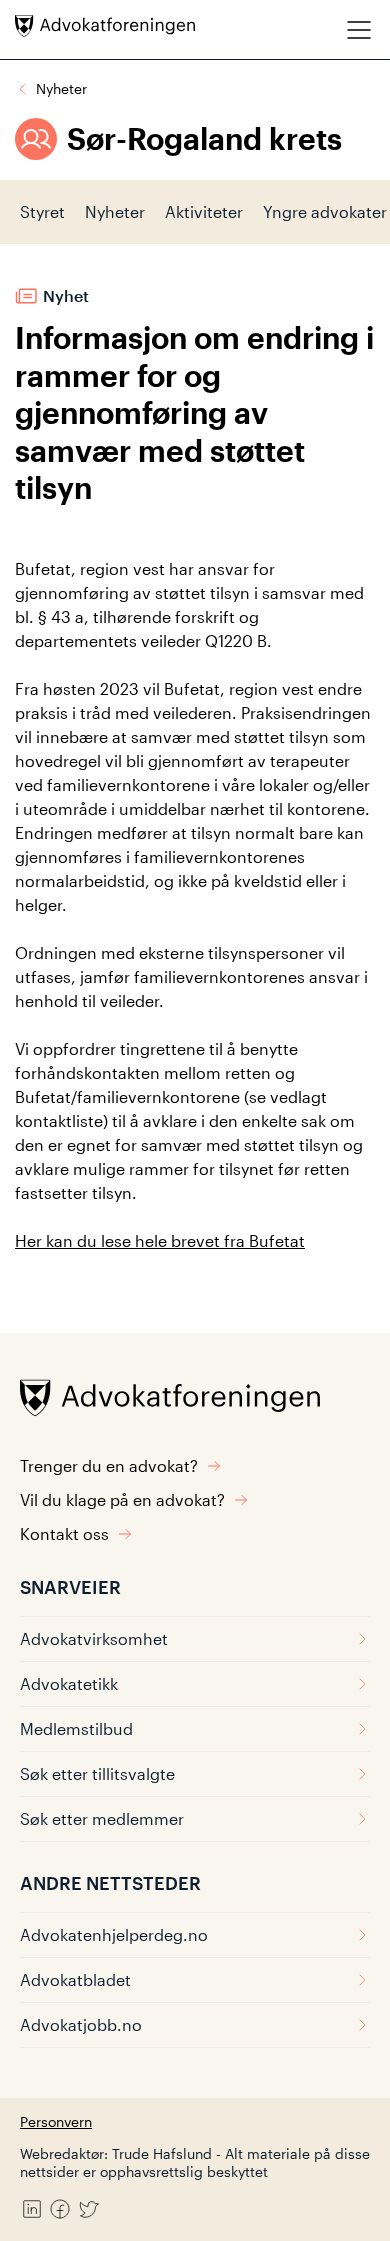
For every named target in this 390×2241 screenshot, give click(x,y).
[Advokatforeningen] (105, 26)
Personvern (56, 2121)
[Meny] (359, 29)
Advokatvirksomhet (94, 1638)
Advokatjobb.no (81, 2024)
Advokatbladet (75, 1979)
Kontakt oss (64, 1533)
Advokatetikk (69, 1683)
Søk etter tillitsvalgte (97, 1773)
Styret (42, 211)
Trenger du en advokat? (109, 1465)
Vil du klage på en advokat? (122, 1499)
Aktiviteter (204, 211)
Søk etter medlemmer (102, 1818)
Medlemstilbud (76, 1728)
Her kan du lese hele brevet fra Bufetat (160, 1240)
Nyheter (61, 88)
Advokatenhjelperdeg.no (114, 1934)
